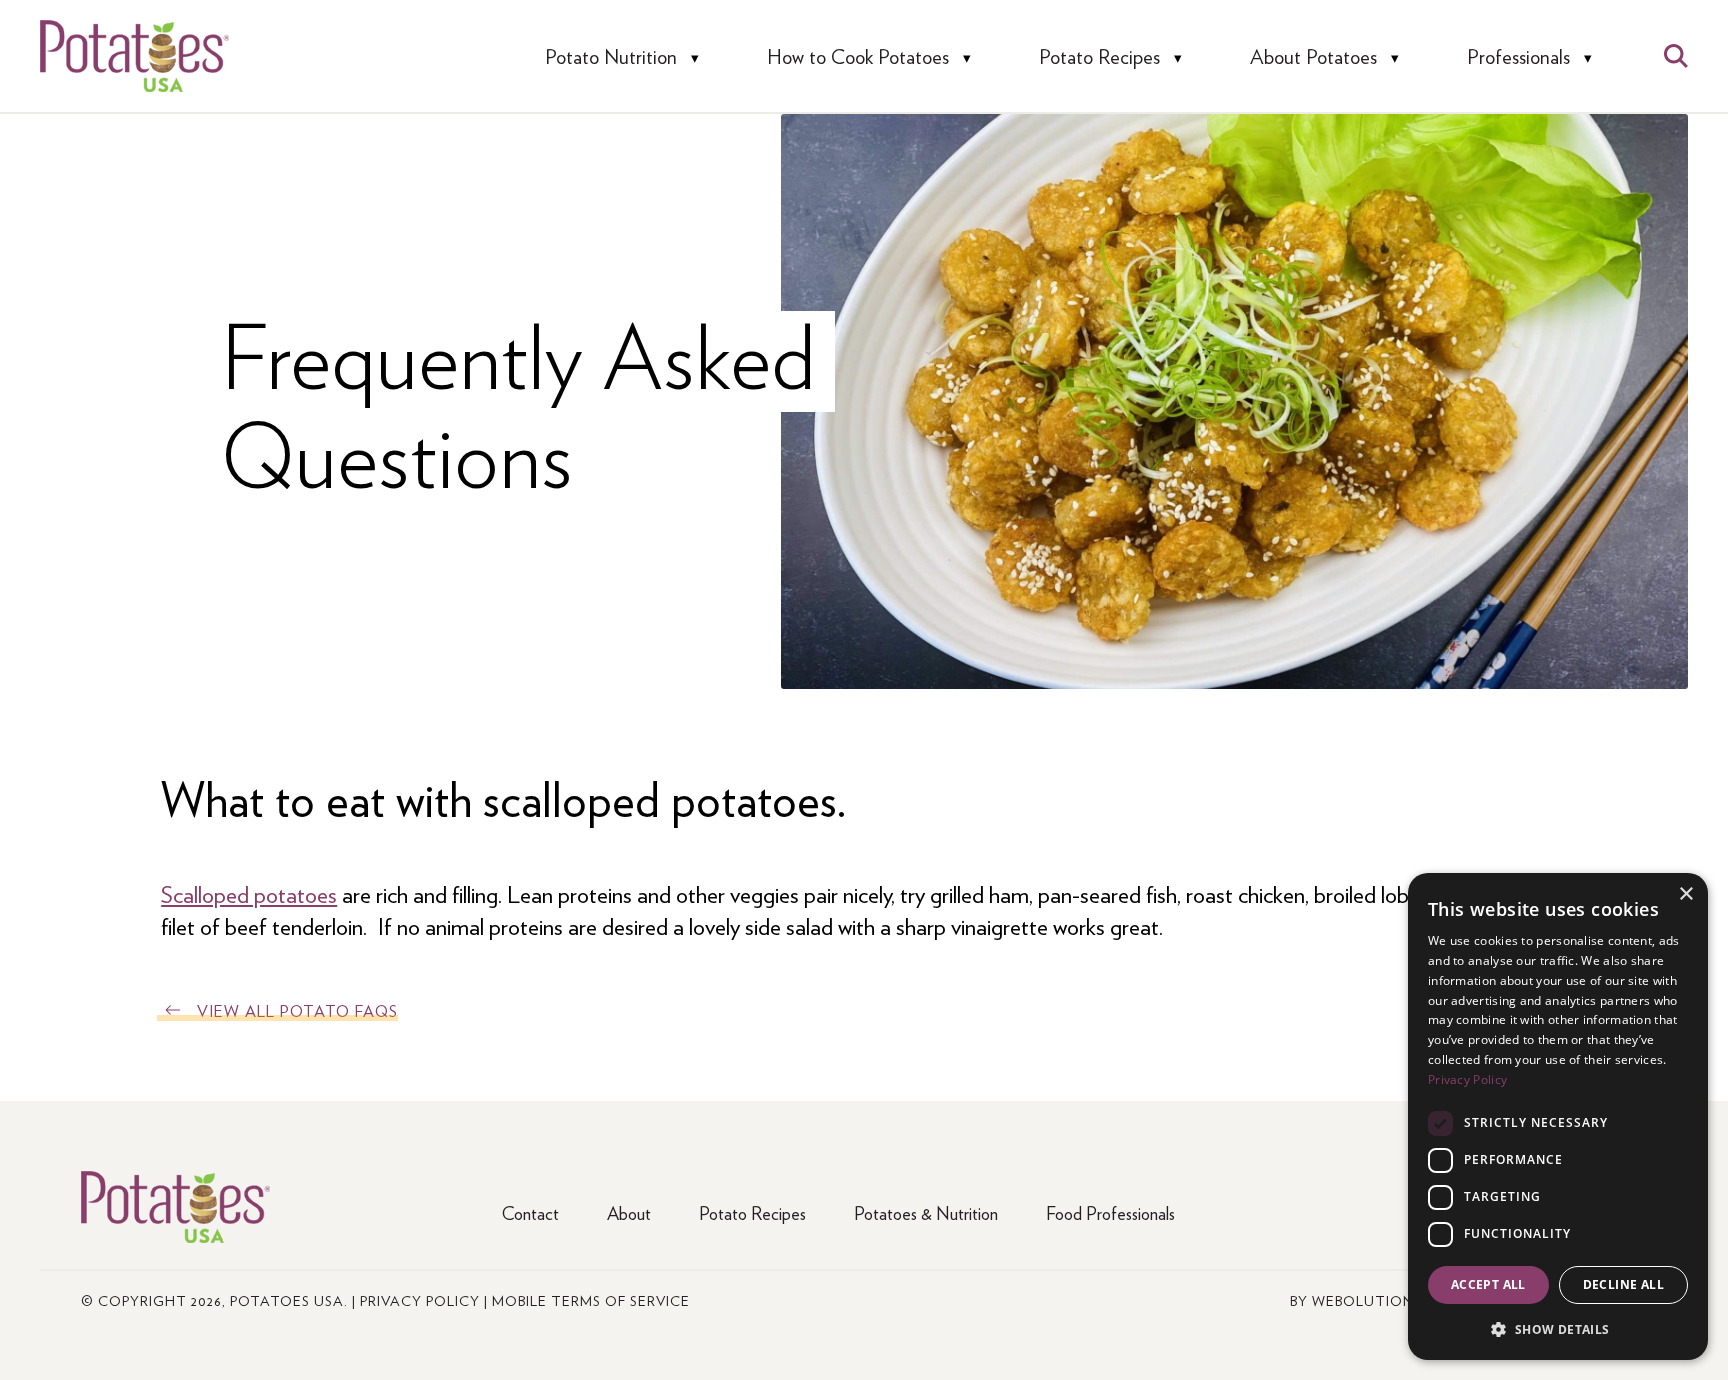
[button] (1558, 1328)
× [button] (1685, 894)
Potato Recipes (1099, 56)
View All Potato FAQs (297, 1010)
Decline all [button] (1623, 1284)
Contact (530, 1212)
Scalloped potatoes (249, 893)
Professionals (1518, 56)
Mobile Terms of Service (591, 1300)
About (629, 1212)
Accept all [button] (1488, 1284)
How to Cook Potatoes (858, 56)
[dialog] (1558, 1116)
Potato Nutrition (611, 56)
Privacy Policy (420, 1300)
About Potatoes (1313, 56)
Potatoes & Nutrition (926, 1212)
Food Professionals (1110, 1212)
